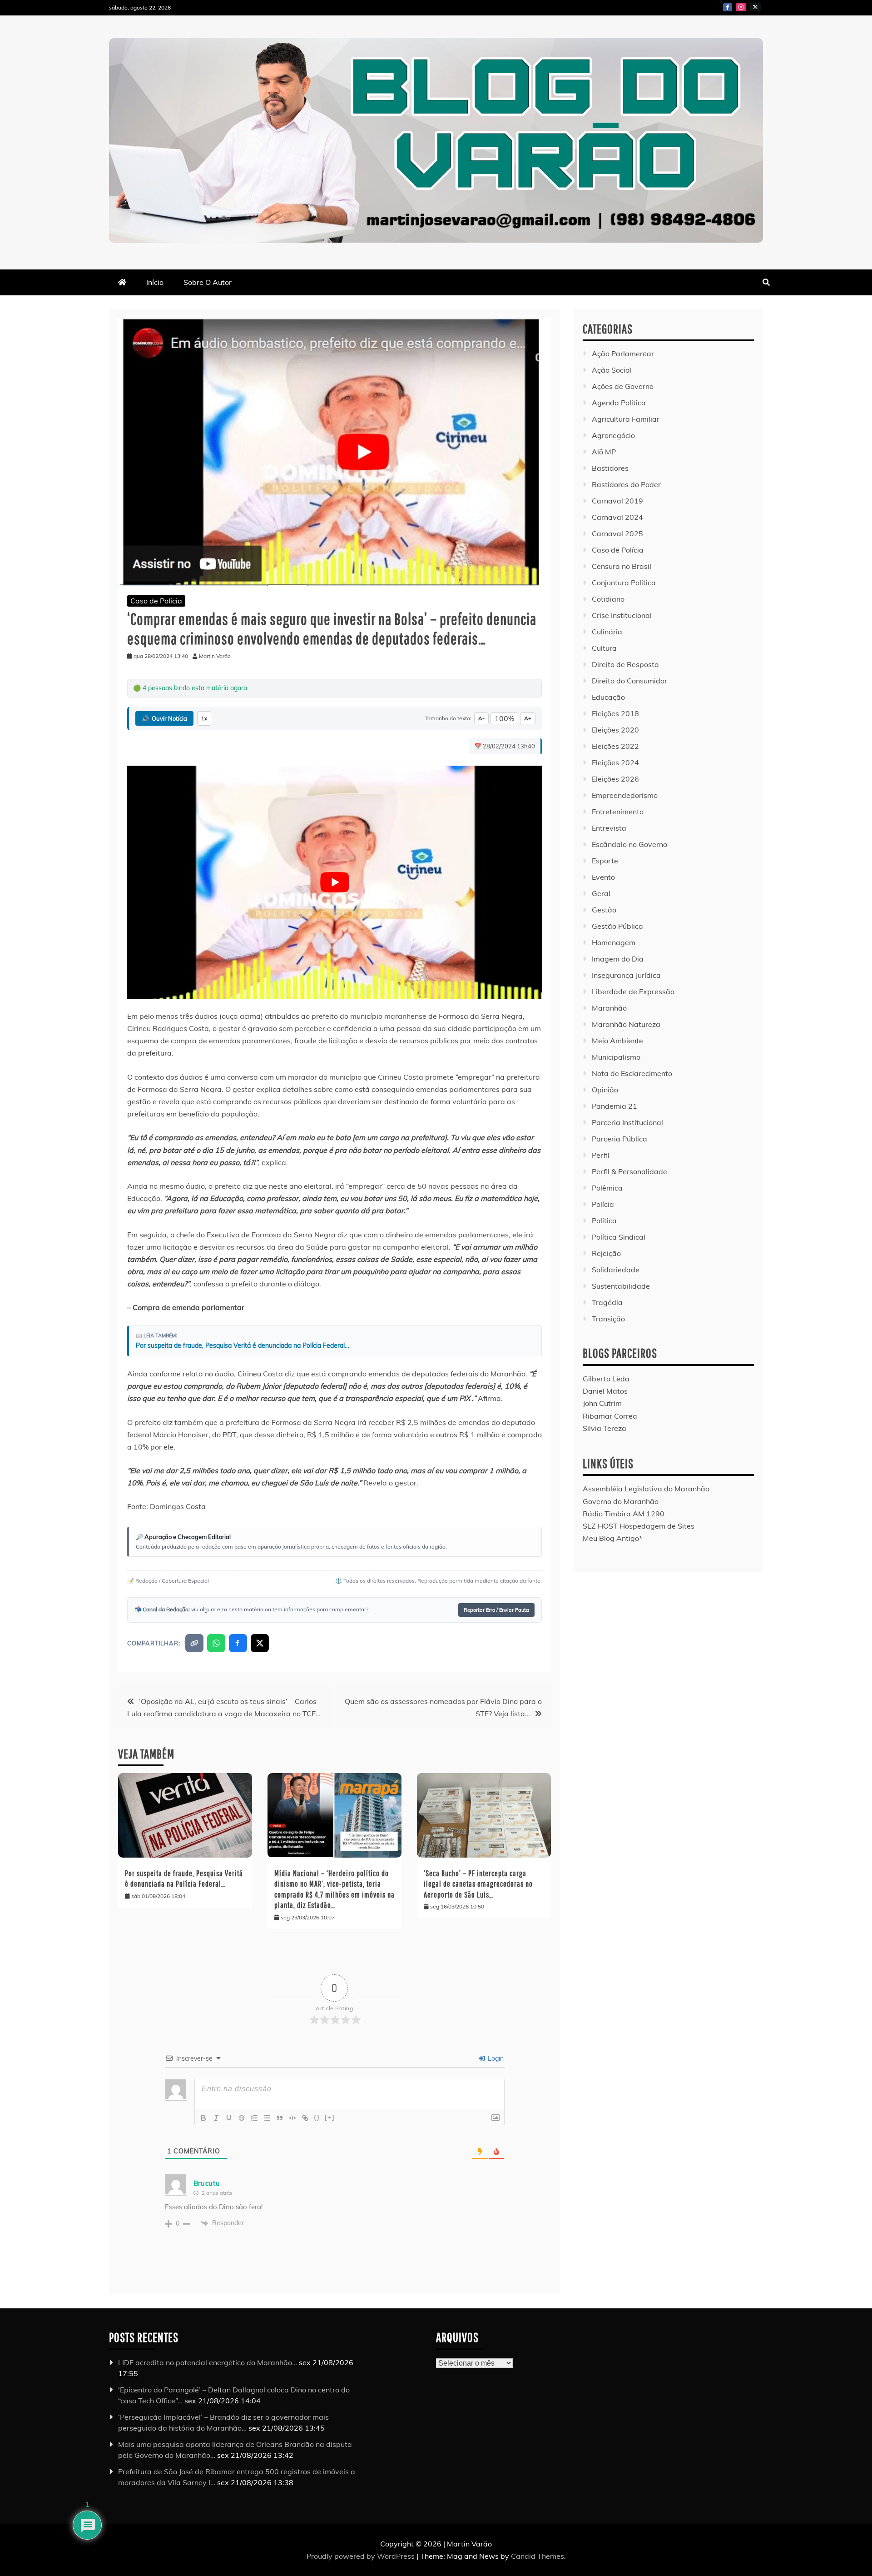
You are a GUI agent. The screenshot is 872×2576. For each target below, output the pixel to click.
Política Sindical (619, 1237)
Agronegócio (613, 435)
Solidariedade (616, 1270)
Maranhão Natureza (626, 1024)
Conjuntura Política (624, 583)
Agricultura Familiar (626, 419)
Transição (608, 1319)
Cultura (604, 648)
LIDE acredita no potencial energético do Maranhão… (208, 2362)
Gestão (604, 910)
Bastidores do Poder (626, 484)
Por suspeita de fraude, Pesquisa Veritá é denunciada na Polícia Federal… (243, 1345)
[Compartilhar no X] (260, 1643)
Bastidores (610, 468)
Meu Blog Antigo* (612, 1538)
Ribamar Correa (610, 1416)
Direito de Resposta (625, 664)
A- (481, 718)
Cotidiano (608, 599)
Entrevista (609, 828)
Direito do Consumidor (629, 681)
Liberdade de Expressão (633, 992)
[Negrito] (203, 2118)
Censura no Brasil (622, 566)
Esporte (605, 861)
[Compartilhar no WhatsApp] (216, 1643)
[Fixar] (242, 2118)
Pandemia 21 (614, 1106)
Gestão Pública (617, 926)
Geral (601, 893)
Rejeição (606, 1253)
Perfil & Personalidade (629, 1171)
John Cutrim (602, 1403)
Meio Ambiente (617, 1041)
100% (504, 718)
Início (155, 282)
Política (604, 1221)
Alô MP (604, 452)
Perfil (601, 1155)
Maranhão (609, 1008)
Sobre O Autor (208, 282)
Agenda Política (619, 403)
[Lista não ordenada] (267, 2118)
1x (204, 718)
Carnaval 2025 (617, 533)
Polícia (603, 1204)
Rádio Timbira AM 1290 (624, 1514)
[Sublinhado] (229, 2118)
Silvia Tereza (604, 1428)
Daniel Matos (605, 1391)
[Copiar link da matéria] (194, 1643)
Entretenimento (618, 812)
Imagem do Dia (618, 959)
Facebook (728, 7)
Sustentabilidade (621, 1286)
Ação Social (612, 370)
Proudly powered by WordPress (362, 2556)
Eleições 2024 (615, 762)
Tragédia (607, 1302)
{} (317, 2117)
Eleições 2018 (615, 713)
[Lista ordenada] (254, 2118)
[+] (330, 2117)
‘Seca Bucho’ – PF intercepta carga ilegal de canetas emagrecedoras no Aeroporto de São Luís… (478, 1884)
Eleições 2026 (615, 779)
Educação (608, 697)
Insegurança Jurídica (626, 975)
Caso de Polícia (156, 601)
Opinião (605, 1090)
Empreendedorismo (625, 795)
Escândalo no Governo (629, 844)
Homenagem (614, 942)
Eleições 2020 (615, 730)
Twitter (755, 7)
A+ (528, 718)
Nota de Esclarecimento (632, 1073)
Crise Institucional (622, 615)
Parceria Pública (619, 1139)
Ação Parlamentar (623, 354)
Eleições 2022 (615, 746)
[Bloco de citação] (280, 2118)
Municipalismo (616, 1057)
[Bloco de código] (292, 2118)
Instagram (741, 7)
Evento (603, 877)
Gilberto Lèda (606, 1379)
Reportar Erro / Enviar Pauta (496, 1610)
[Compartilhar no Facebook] (238, 1643)
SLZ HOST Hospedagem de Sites (639, 1526)
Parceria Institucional (627, 1122)
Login (495, 2058)
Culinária (607, 632)
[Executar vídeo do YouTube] (334, 882)
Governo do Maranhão (621, 1501)
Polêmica (607, 1188)
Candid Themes (538, 2556)
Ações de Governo (623, 386)
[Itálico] (216, 2118)
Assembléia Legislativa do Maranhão (646, 1489)
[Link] (305, 2118)
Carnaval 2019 (617, 501)
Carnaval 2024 (617, 517)
